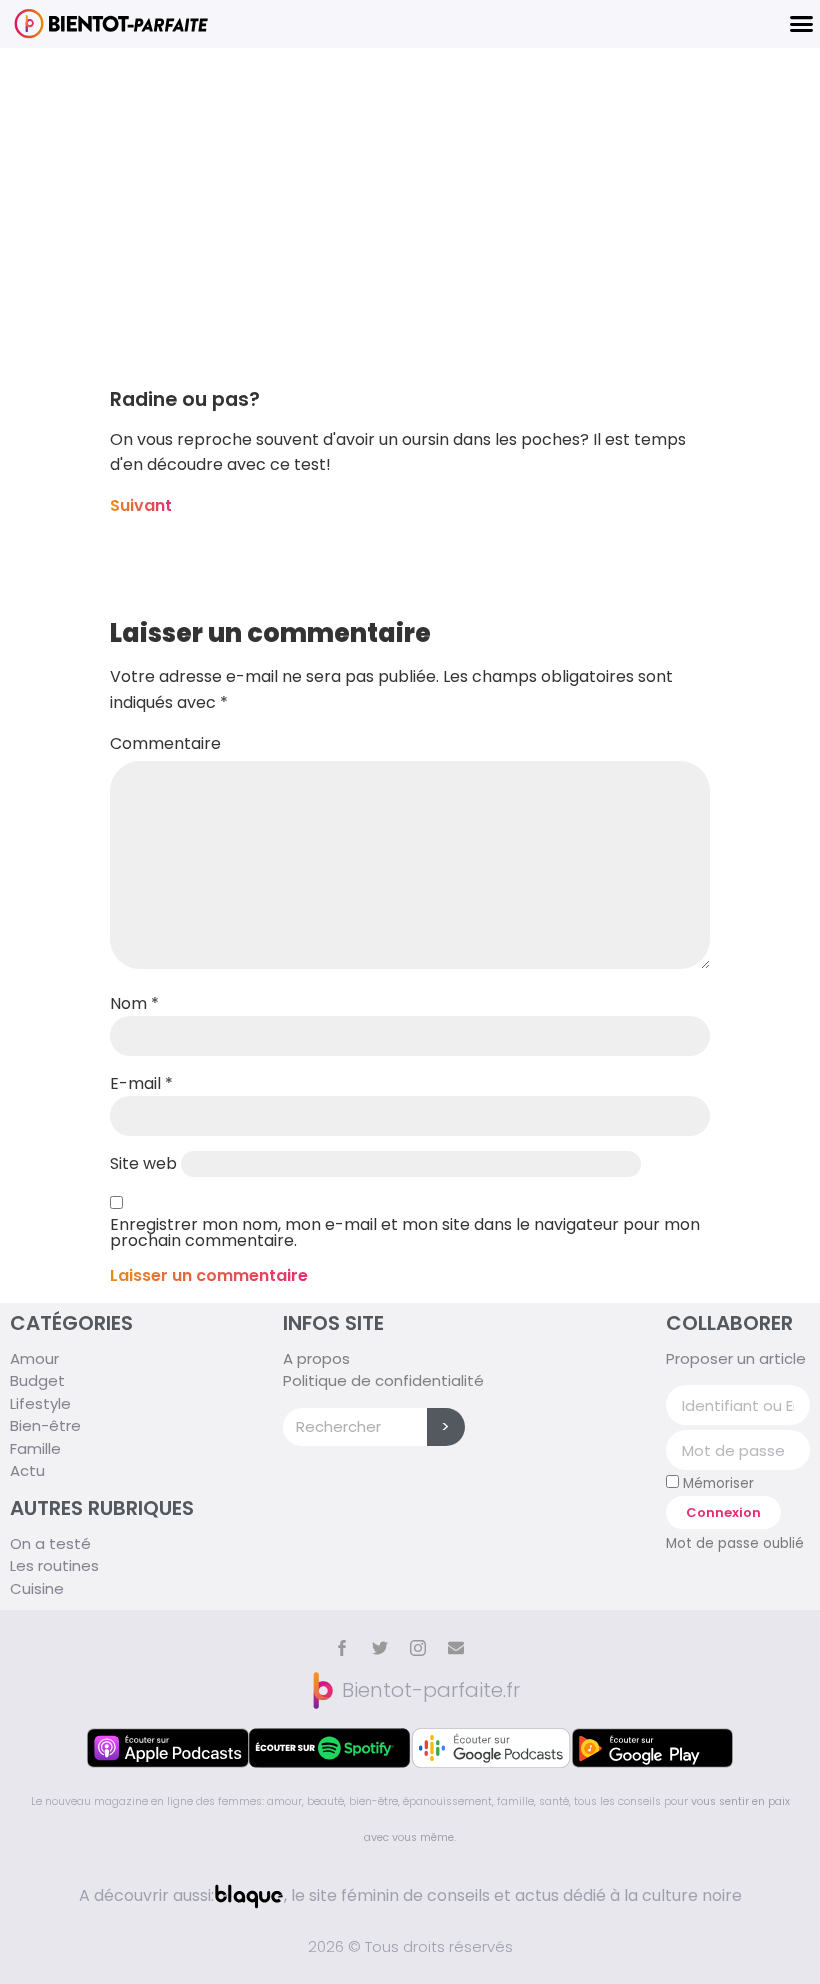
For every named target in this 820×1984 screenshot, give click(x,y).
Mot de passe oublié (735, 1543)
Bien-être (45, 1425)
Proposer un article (736, 1358)
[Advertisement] (410, 198)
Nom (134, 1004)
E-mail (141, 1084)
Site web (143, 1164)
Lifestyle (40, 1403)
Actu (27, 1470)
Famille (35, 1448)
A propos (316, 1358)
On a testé (50, 1543)
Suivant (141, 505)
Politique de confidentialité (383, 1380)
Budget (37, 1380)
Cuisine (37, 1588)
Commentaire (165, 744)
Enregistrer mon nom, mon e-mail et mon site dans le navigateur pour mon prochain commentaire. (405, 1233)
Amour (34, 1358)
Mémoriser (716, 1483)
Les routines (54, 1565)
